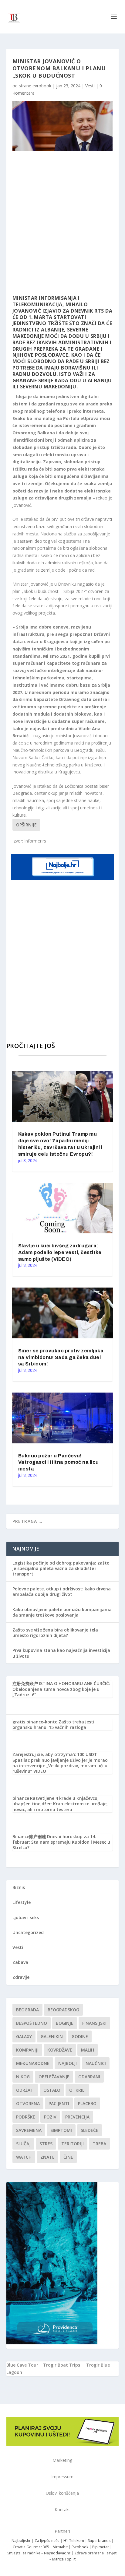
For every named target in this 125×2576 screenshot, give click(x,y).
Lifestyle (22, 1902)
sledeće (90, 2130)
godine (80, 2036)
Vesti (90, 86)
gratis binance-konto (35, 1722)
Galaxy (24, 2036)
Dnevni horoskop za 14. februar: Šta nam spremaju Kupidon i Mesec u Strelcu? (61, 1842)
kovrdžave (60, 2050)
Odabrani (89, 2077)
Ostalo (52, 2090)
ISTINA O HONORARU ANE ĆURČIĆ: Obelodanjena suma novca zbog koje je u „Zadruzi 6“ (61, 1689)
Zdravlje (21, 1977)
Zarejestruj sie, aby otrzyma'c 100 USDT (55, 1754)
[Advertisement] (62, 223)
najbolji (68, 2063)
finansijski (94, 2023)
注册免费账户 (25, 1683)
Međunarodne (33, 2063)
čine (68, 2157)
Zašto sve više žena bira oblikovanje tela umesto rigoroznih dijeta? (55, 1633)
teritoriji (73, 2144)
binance (21, 1798)
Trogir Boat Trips (62, 2365)
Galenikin (52, 2036)
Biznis (19, 1887)
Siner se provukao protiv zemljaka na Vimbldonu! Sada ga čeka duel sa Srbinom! (61, 1357)
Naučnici (96, 2063)
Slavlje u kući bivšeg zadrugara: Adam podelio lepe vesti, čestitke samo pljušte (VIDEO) (60, 1252)
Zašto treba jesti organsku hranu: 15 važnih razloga (53, 1724)
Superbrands (99, 2541)
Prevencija (77, 2117)
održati (25, 2090)
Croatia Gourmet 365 (31, 2547)
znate (47, 2157)
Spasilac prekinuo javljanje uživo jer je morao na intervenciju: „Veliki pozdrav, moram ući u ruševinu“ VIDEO (60, 1766)
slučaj (23, 2144)
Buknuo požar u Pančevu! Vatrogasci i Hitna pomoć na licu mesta (59, 1462)
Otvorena (28, 2103)
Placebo (87, 2103)
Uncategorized (28, 1932)
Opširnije (26, 825)
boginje (65, 2023)
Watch (24, 2157)
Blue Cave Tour (22, 2365)
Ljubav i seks (26, 1917)
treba (99, 2144)
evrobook (42, 86)
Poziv (50, 2117)
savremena (29, 2130)
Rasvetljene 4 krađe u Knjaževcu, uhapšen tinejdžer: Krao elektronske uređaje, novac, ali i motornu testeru (60, 1804)
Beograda (27, 2010)
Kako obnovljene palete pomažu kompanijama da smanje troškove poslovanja (62, 1612)
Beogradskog (63, 2010)
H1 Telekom (74, 2541)
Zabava (20, 1962)
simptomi (61, 2130)
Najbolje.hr (21, 2541)
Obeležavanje (54, 2077)
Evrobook (80, 2547)
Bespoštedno (32, 2023)
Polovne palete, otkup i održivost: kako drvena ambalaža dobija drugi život (62, 1591)
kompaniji (27, 2050)
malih (88, 2050)
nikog (23, 2077)
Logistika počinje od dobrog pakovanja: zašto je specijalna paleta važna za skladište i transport (61, 1568)
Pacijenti (59, 2103)
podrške (26, 2117)
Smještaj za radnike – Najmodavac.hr (39, 2553)
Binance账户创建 (29, 1836)
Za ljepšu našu (47, 2541)
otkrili (77, 2090)
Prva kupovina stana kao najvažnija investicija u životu (61, 1653)
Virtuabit (60, 2547)
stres (46, 2144)
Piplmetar (100, 2547)
